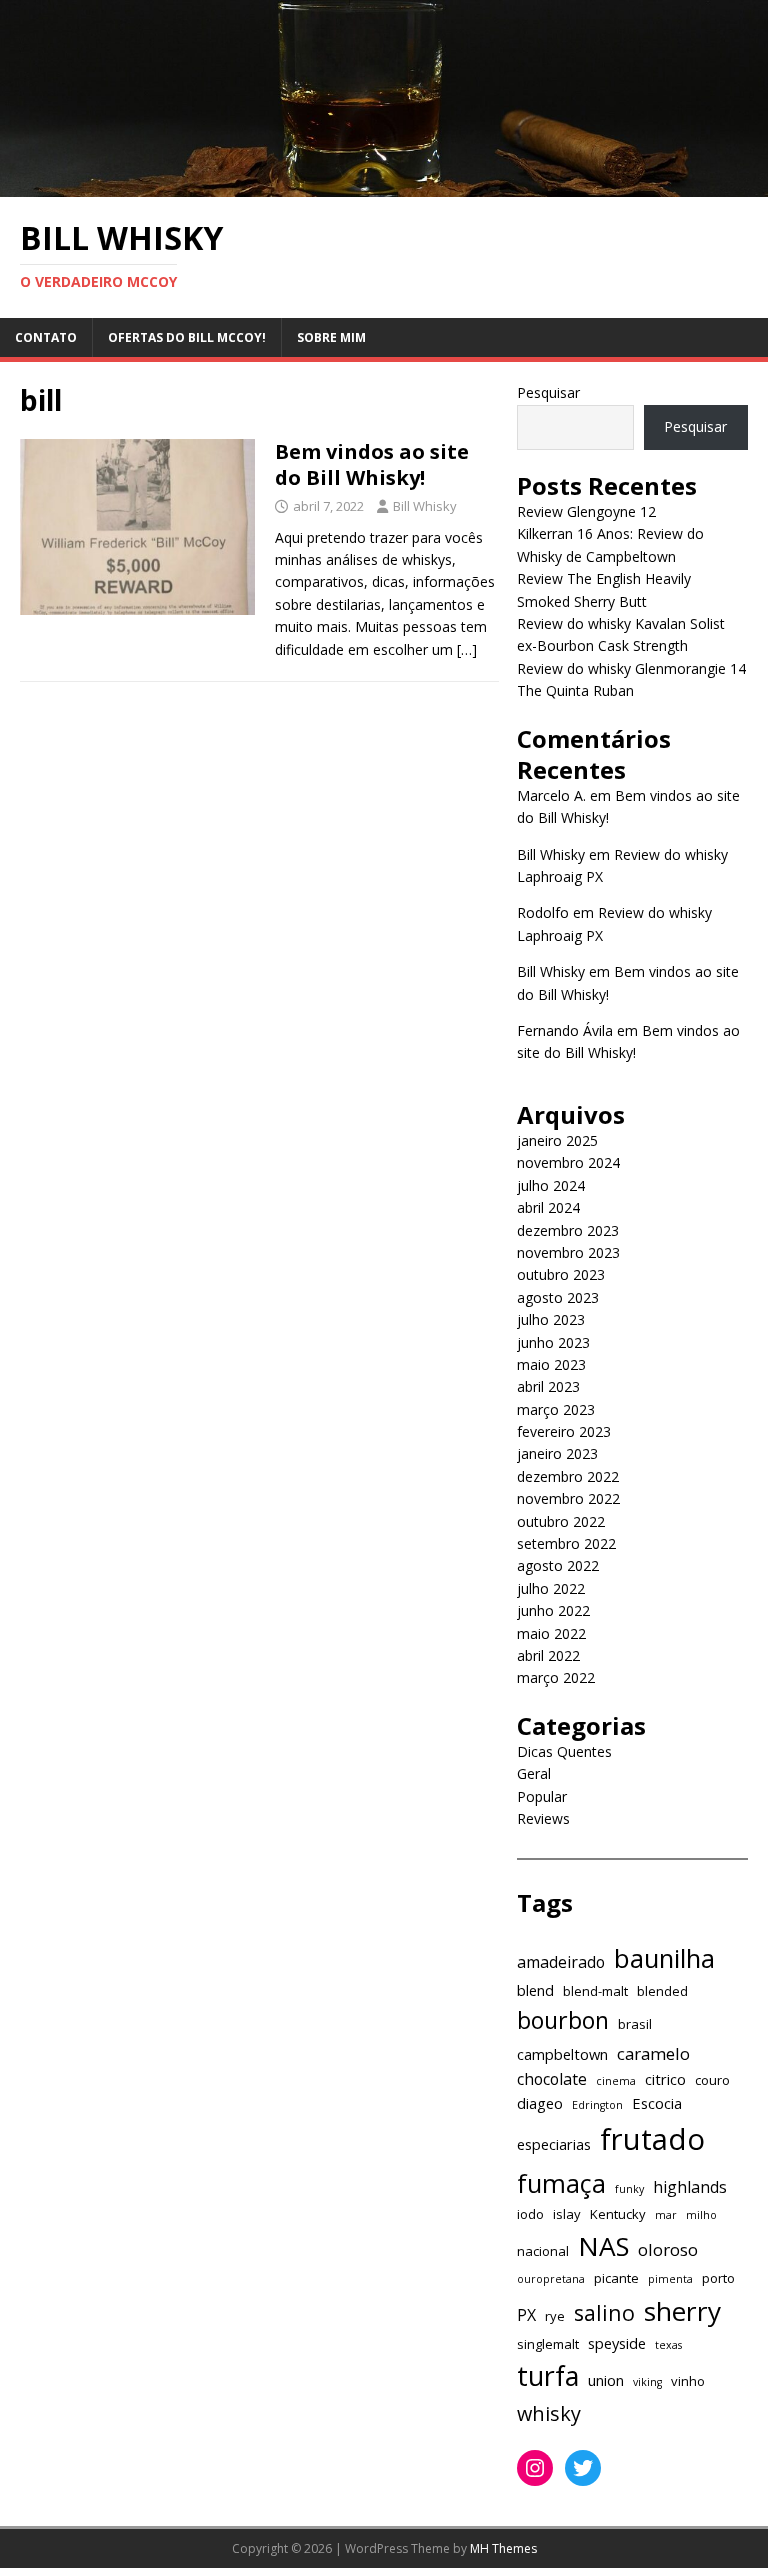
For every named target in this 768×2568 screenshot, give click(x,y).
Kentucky (618, 2214)
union (606, 2380)
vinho (688, 2381)
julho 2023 (551, 1319)
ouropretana (551, 2279)
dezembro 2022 (568, 1476)
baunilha (664, 1958)
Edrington (597, 2105)
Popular (542, 1796)
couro (712, 2080)
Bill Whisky (425, 506)
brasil (635, 2024)
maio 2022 (551, 1633)
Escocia (657, 2103)
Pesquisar (548, 392)
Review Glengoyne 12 (586, 511)
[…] (467, 649)
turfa (548, 2375)
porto (718, 2278)
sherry (682, 2311)
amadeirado (561, 1962)
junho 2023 (553, 1342)
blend (535, 1990)
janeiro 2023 (557, 1453)
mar (666, 2215)
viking (647, 2382)
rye (555, 2316)
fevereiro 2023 (564, 1431)
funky (629, 2189)
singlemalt (548, 2344)
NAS (603, 2246)
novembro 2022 (568, 1498)
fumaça (561, 2183)
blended (662, 1991)
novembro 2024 (568, 1162)
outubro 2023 (561, 1274)
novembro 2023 (568, 1252)
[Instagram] (535, 2468)
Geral (534, 1773)
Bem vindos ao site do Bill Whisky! (372, 464)
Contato (46, 337)
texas (668, 2345)
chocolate (552, 2079)
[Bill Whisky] (384, 184)
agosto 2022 (558, 1565)
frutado (652, 2139)
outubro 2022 (561, 1521)
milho (701, 2215)
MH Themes (503, 2548)
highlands (690, 2187)
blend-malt (595, 1991)
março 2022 (556, 1677)
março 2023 (556, 1409)
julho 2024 (551, 1185)
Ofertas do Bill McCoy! (187, 337)
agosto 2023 (558, 1297)
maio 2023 (551, 1364)
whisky (549, 2413)
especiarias (554, 2144)
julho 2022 (551, 1588)
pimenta (670, 2279)
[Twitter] (583, 2468)
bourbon (563, 2020)
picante (616, 2278)
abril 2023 (548, 1386)
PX (526, 2315)
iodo (530, 2214)
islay (567, 2214)
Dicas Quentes (564, 1751)
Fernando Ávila (565, 1030)
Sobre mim (331, 337)
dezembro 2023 (568, 1230)
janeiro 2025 (557, 1140)
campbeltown (562, 2054)
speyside (617, 2343)
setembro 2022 (566, 1543)
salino (604, 2312)
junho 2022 (553, 1610)
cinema (616, 2081)
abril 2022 (548, 1655)
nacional (543, 2251)
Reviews (543, 1818)
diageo (540, 2103)
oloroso (668, 2249)
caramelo (653, 2053)
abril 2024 (548, 1207)
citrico (665, 2079)
